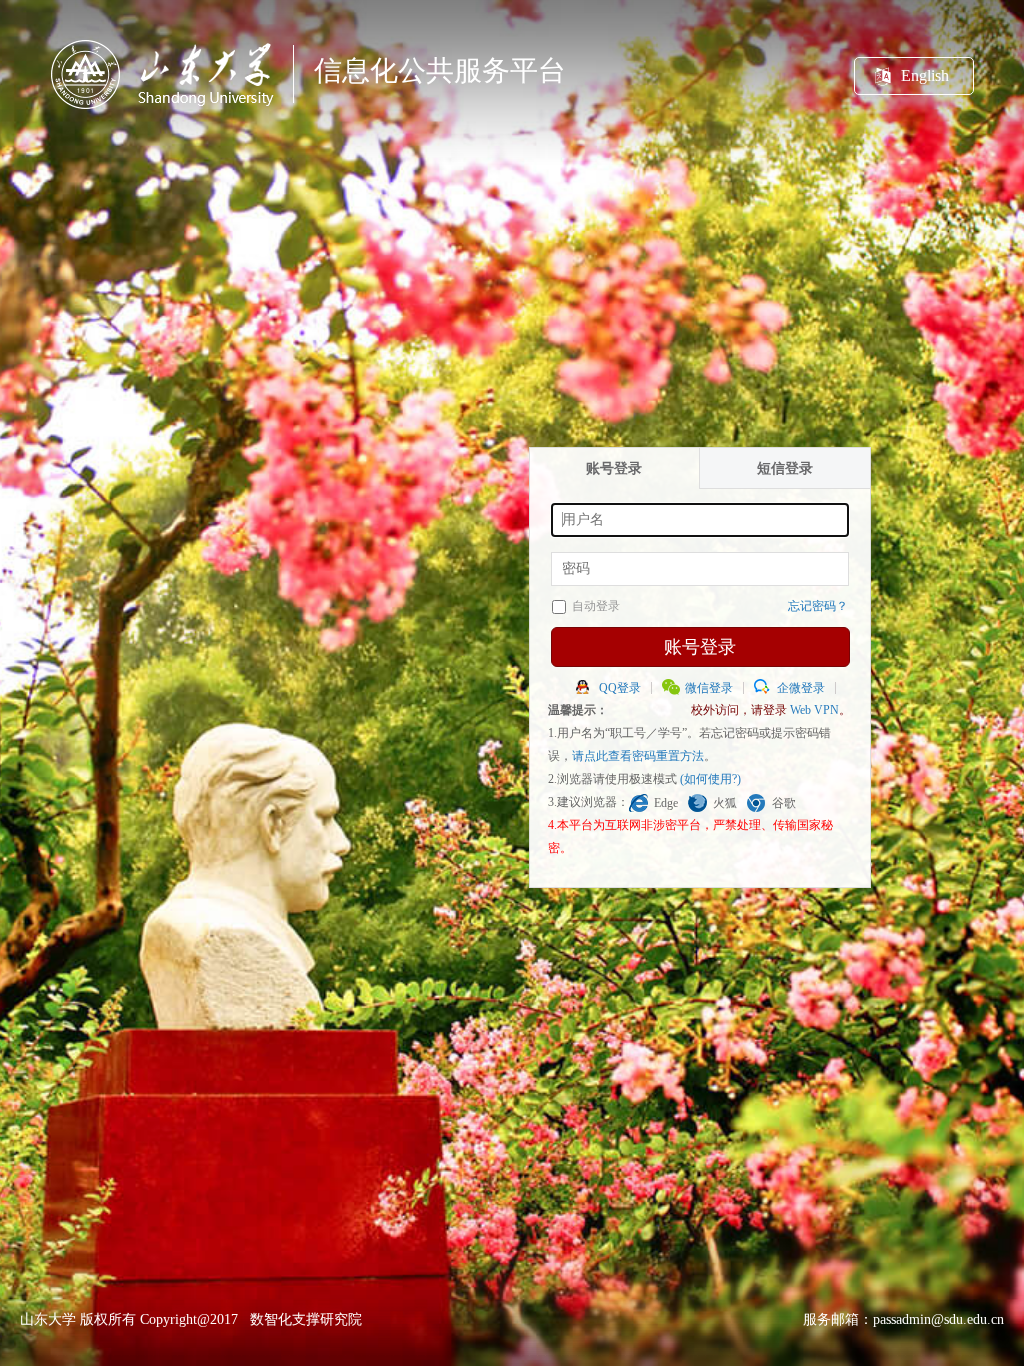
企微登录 (801, 688)
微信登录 (709, 688)
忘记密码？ (818, 606)
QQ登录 (620, 688)
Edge (666, 803)
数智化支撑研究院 (306, 1319)
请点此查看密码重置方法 (638, 756)
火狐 (725, 803)
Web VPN (814, 710)
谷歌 (784, 803)
